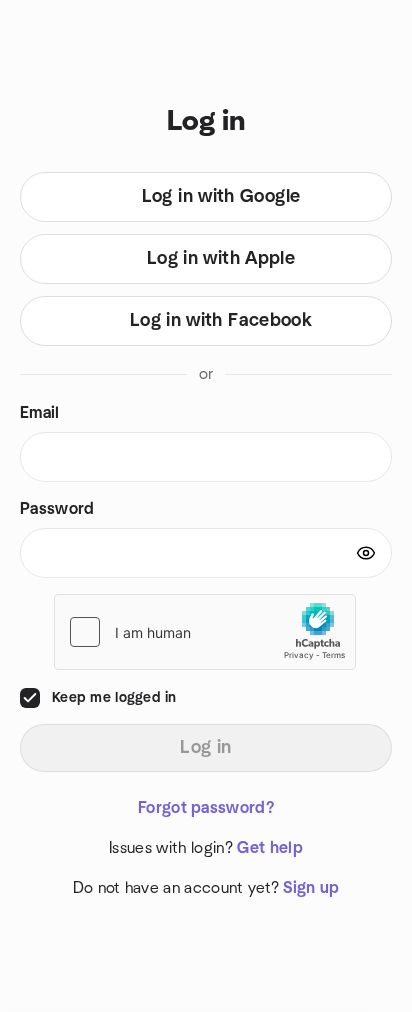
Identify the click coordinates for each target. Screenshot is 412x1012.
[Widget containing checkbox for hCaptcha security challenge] (205, 632)
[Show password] (366, 553)
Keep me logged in (114, 698)
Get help (270, 848)
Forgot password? (206, 808)
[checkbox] (30, 698)
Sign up (311, 888)
